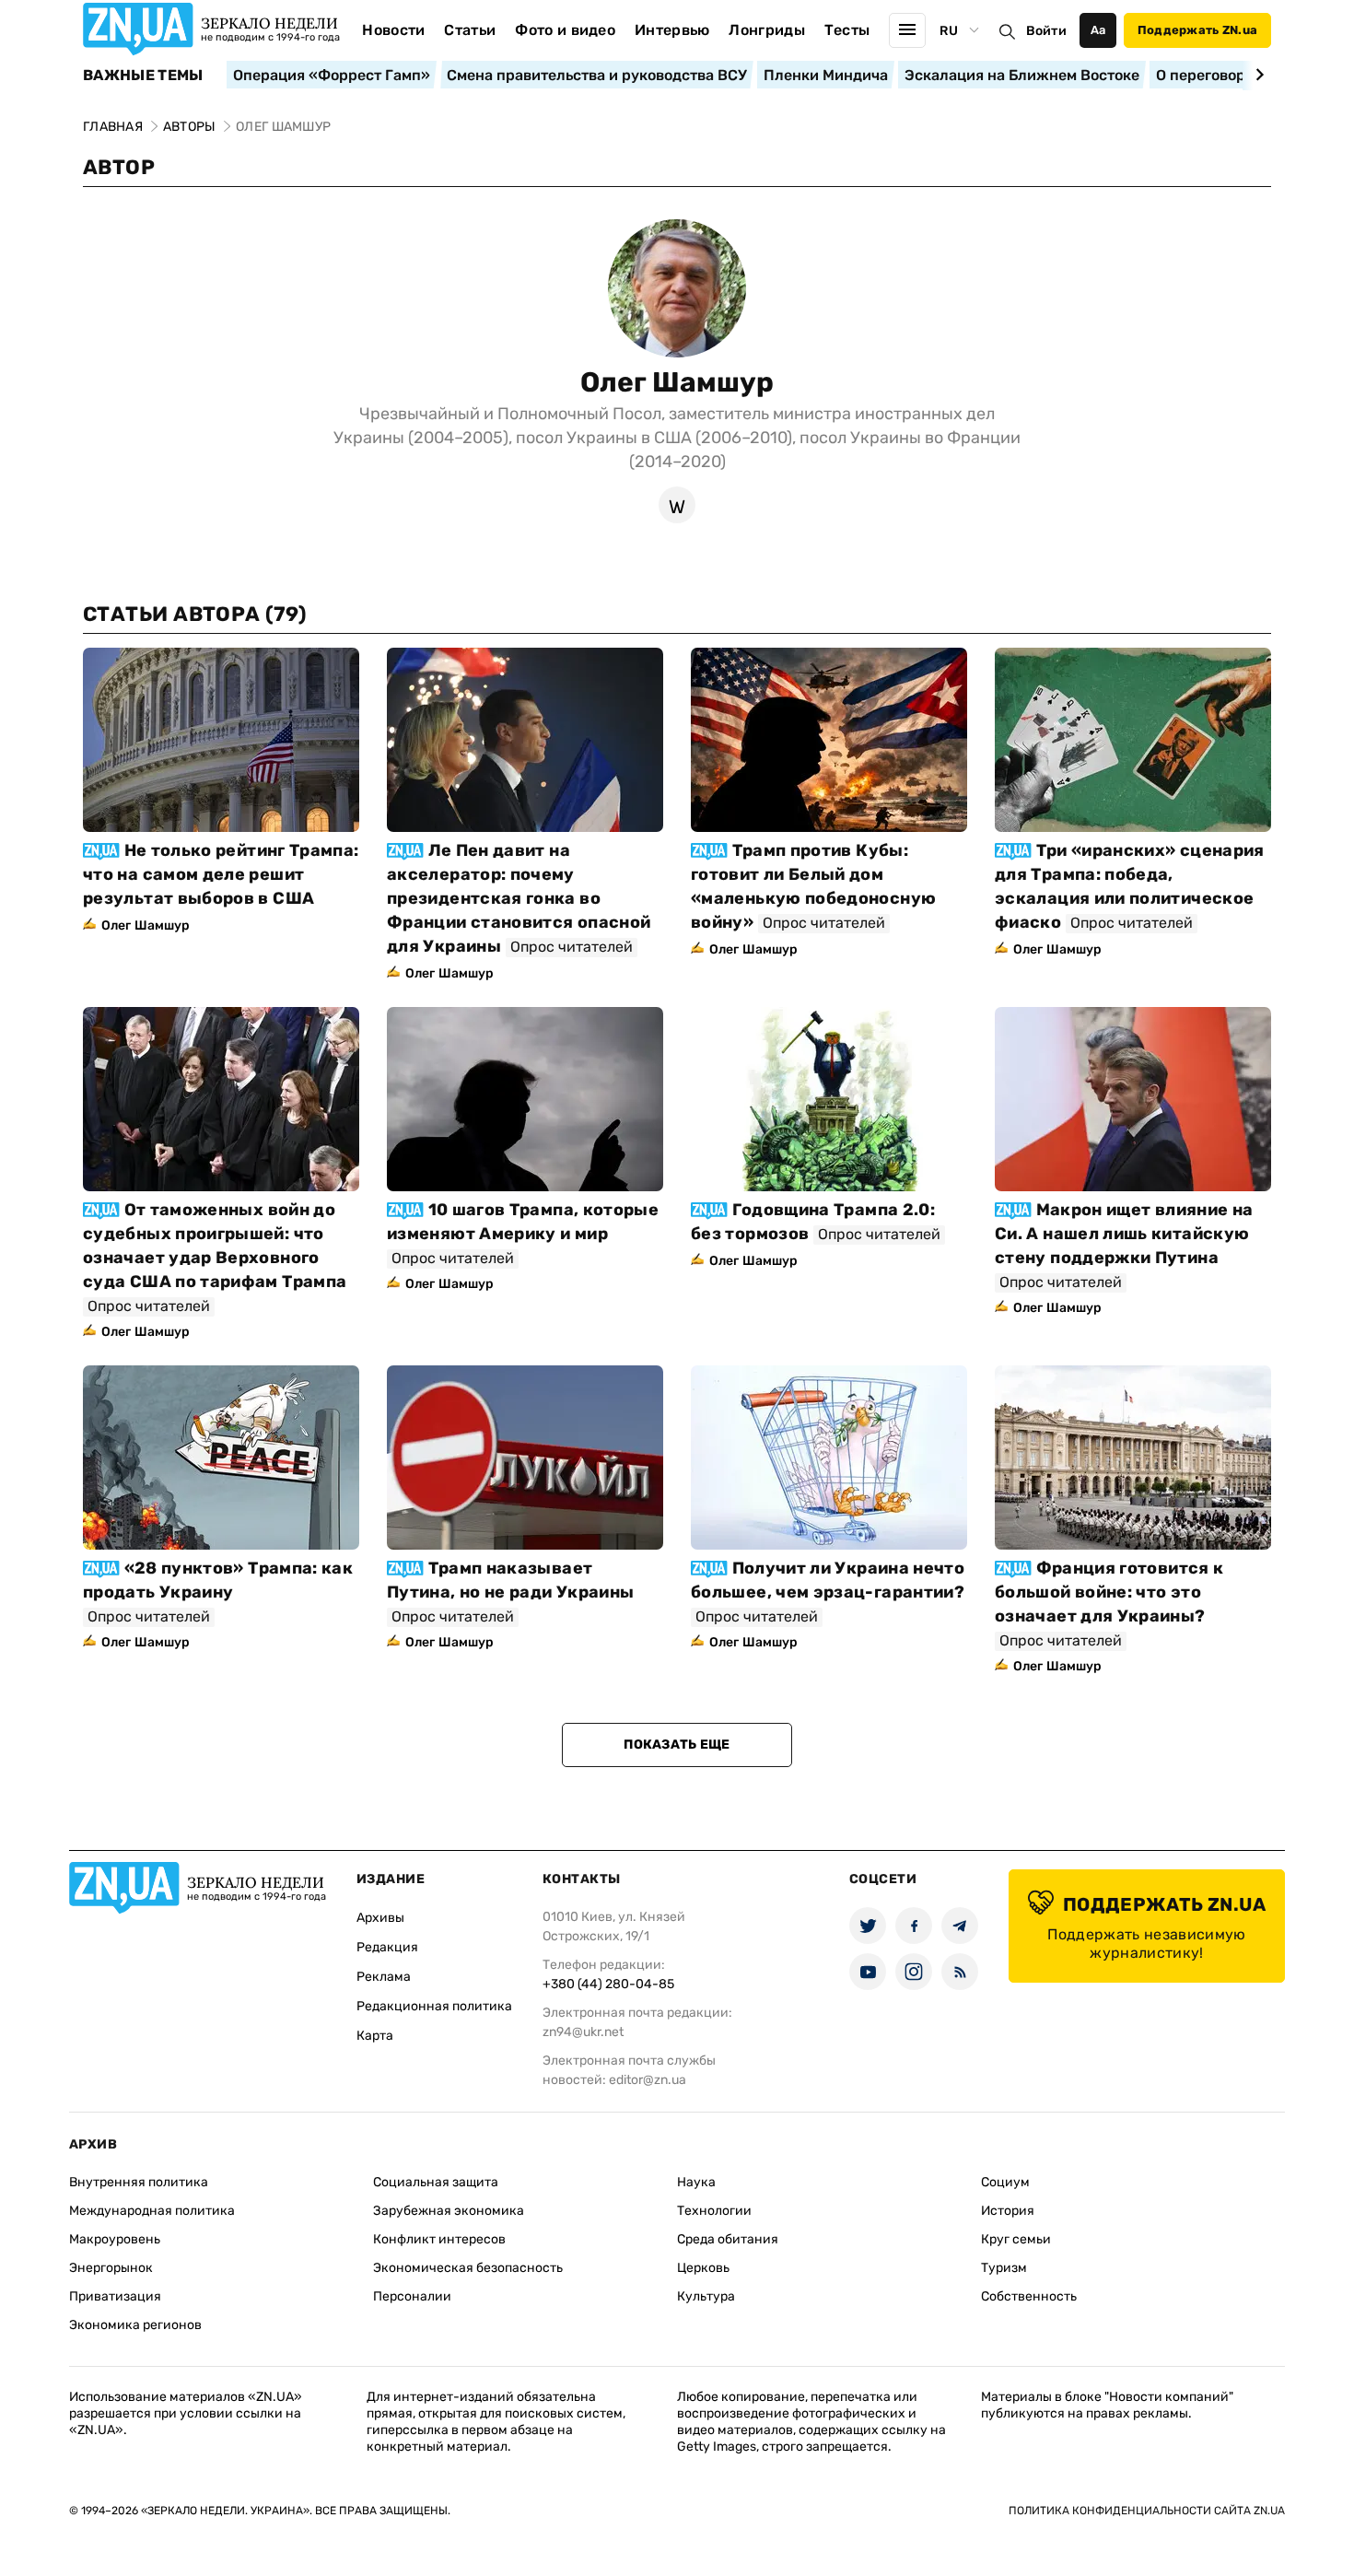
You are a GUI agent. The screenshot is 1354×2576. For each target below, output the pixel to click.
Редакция (387, 1947)
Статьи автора (195, 614)
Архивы (380, 1918)
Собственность (1029, 2296)
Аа (1098, 30)
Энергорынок (111, 2268)
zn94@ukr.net (583, 2032)
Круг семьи (1016, 2239)
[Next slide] (1257, 75)
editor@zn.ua (648, 2080)
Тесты (847, 30)
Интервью (672, 30)
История (1008, 2211)
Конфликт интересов (439, 2239)
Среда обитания (728, 2239)
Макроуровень (115, 2239)
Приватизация (115, 2296)
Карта (375, 2036)
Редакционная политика (434, 2006)
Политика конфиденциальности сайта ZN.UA (1147, 2511)
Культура (706, 2296)
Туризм (1004, 2268)
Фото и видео (565, 30)
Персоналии (412, 2296)
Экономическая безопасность (468, 2268)
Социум (1005, 2182)
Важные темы (143, 76)
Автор (119, 167)
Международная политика (152, 2211)
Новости (393, 30)
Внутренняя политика (139, 2182)
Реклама (384, 1977)
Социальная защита (436, 2182)
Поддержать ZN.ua (1197, 30)
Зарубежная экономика (449, 2211)
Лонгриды (767, 30)
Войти (1046, 31)
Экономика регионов (135, 2325)
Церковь (703, 2268)
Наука (696, 2182)
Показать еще (677, 1745)
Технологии (714, 2211)
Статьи (470, 30)
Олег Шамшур (677, 382)
